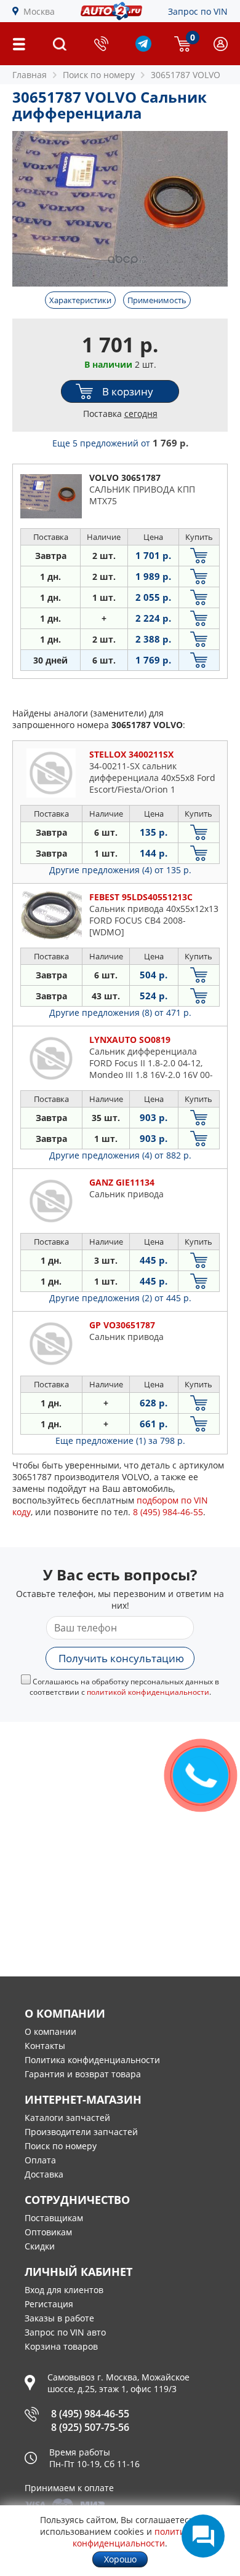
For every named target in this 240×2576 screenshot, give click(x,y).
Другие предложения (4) (120, 870)
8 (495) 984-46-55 (90, 2414)
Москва (39, 11)
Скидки (40, 2246)
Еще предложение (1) (120, 1441)
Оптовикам (48, 2232)
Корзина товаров (61, 2346)
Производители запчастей (81, 2132)
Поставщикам (54, 2218)
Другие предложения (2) (120, 1298)
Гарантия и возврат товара (83, 2074)
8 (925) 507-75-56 (90, 2427)
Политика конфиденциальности (92, 2060)
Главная (30, 75)
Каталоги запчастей (67, 2118)
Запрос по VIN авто (65, 2332)
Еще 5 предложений (120, 443)
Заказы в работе (59, 2318)
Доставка (44, 2174)
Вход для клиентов (64, 2290)
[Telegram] (143, 48)
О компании (50, 2031)
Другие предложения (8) (120, 1013)
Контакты (45, 2046)
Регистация (49, 2304)
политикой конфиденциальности (148, 1692)
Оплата (40, 2160)
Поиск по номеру (61, 2146)
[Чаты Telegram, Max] (203, 2536)
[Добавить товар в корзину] (199, 556)
